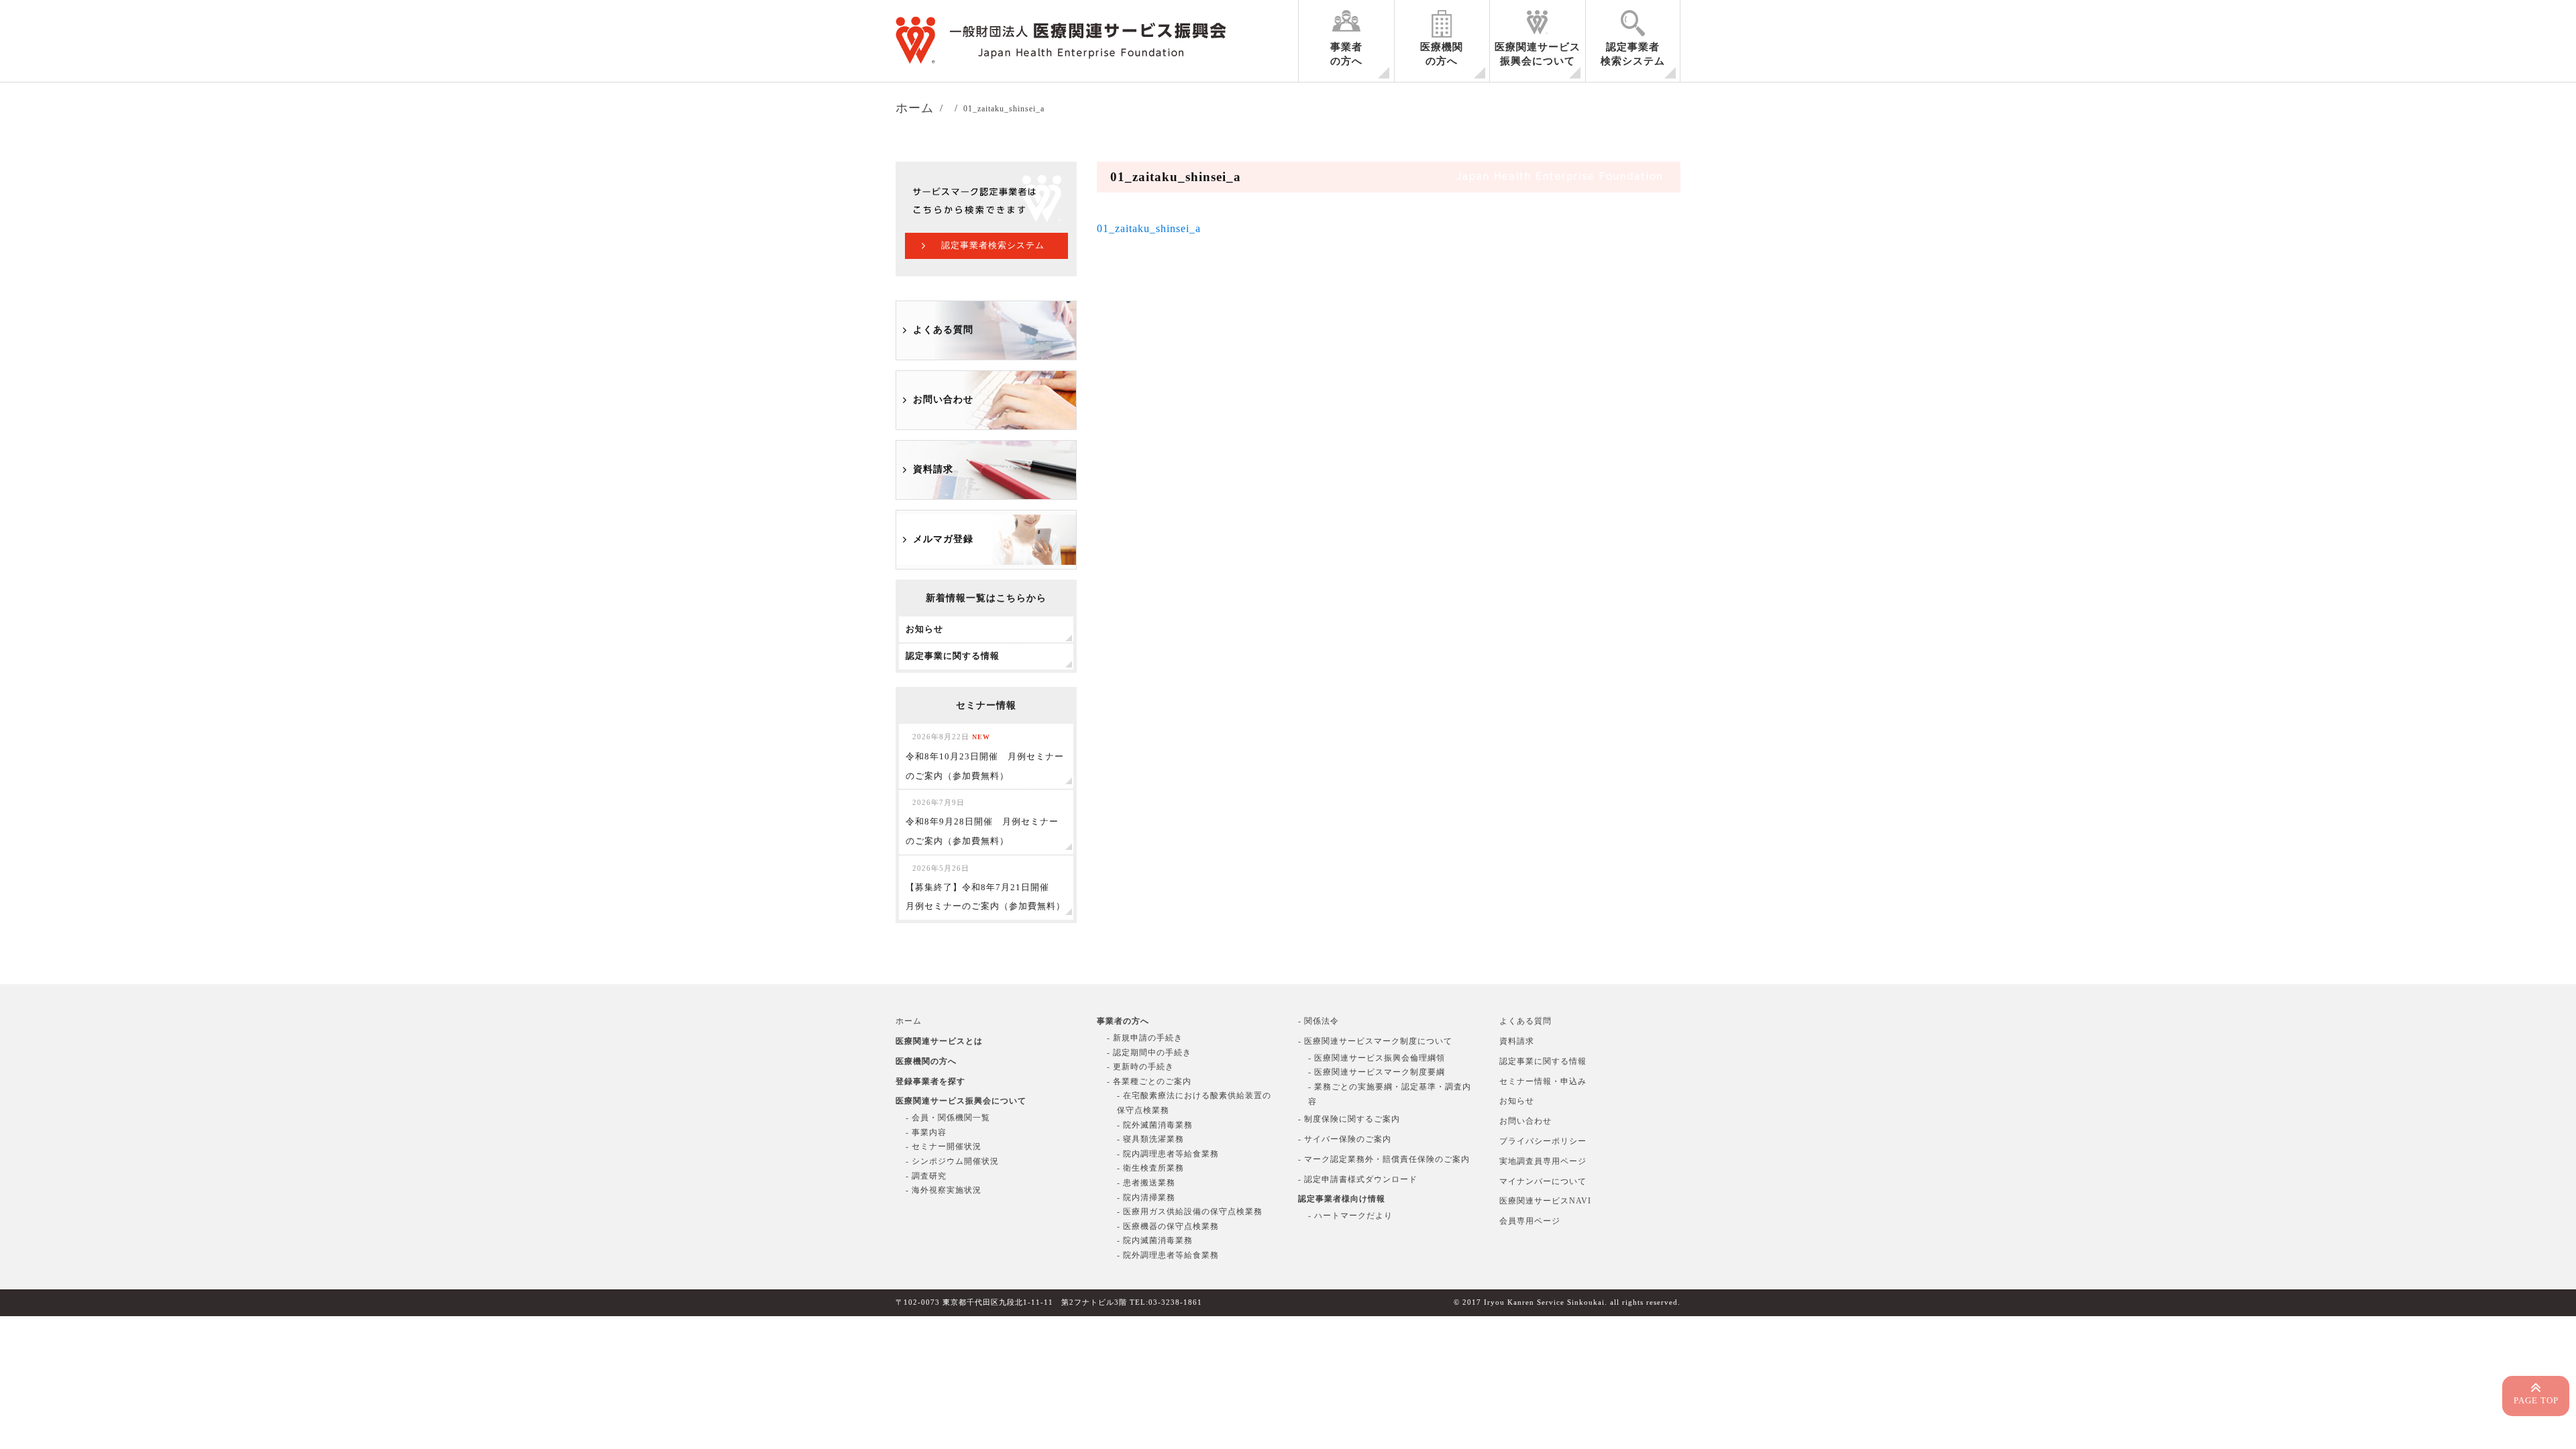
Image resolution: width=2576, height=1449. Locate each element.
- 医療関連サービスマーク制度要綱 (1377, 1072)
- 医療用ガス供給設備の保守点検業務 (1190, 1212)
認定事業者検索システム (1633, 54)
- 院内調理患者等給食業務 (1168, 1154)
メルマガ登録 (943, 539)
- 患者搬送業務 (1146, 1183)
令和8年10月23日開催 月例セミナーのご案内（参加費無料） (985, 757)
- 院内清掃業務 (1146, 1197)
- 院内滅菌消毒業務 (1155, 1240)
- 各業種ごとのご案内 (1149, 1081)
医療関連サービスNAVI (1545, 1201)
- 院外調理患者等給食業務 (1168, 1255)
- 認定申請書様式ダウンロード (1358, 1179)
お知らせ (1517, 1101)
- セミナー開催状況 (944, 1146)
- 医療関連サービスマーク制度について (1375, 1041)
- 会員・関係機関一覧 (948, 1118)
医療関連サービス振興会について (1538, 54)
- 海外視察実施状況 (944, 1190)
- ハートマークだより (1350, 1216)
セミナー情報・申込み (1543, 1081)
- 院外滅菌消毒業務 (1155, 1125)
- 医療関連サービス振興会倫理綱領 (1377, 1058)
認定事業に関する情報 (1543, 1061)
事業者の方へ (1346, 54)
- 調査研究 (926, 1176)
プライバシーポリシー (1543, 1141)
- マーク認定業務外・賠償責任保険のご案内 (1384, 1159)
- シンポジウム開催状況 (952, 1161)
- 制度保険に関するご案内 (1349, 1119)
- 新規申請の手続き (1145, 1038)
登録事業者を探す (930, 1081)
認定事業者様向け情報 (1342, 1199)
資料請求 (933, 469)
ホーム (909, 1021)
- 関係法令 (1319, 1021)
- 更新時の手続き (1140, 1067)
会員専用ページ (1530, 1221)
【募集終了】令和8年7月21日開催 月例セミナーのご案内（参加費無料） (985, 888)
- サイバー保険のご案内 (1345, 1139)
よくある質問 (943, 330)
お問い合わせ (943, 399)
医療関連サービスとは (939, 1041)
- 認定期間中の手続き (1149, 1053)
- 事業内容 (926, 1132)
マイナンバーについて (1543, 1181)
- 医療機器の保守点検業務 (1168, 1226)
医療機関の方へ (1442, 54)
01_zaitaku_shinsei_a (1149, 228)
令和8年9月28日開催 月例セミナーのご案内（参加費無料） (982, 822)
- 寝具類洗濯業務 (1150, 1139)
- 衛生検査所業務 (1150, 1168)
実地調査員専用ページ (1543, 1161)
